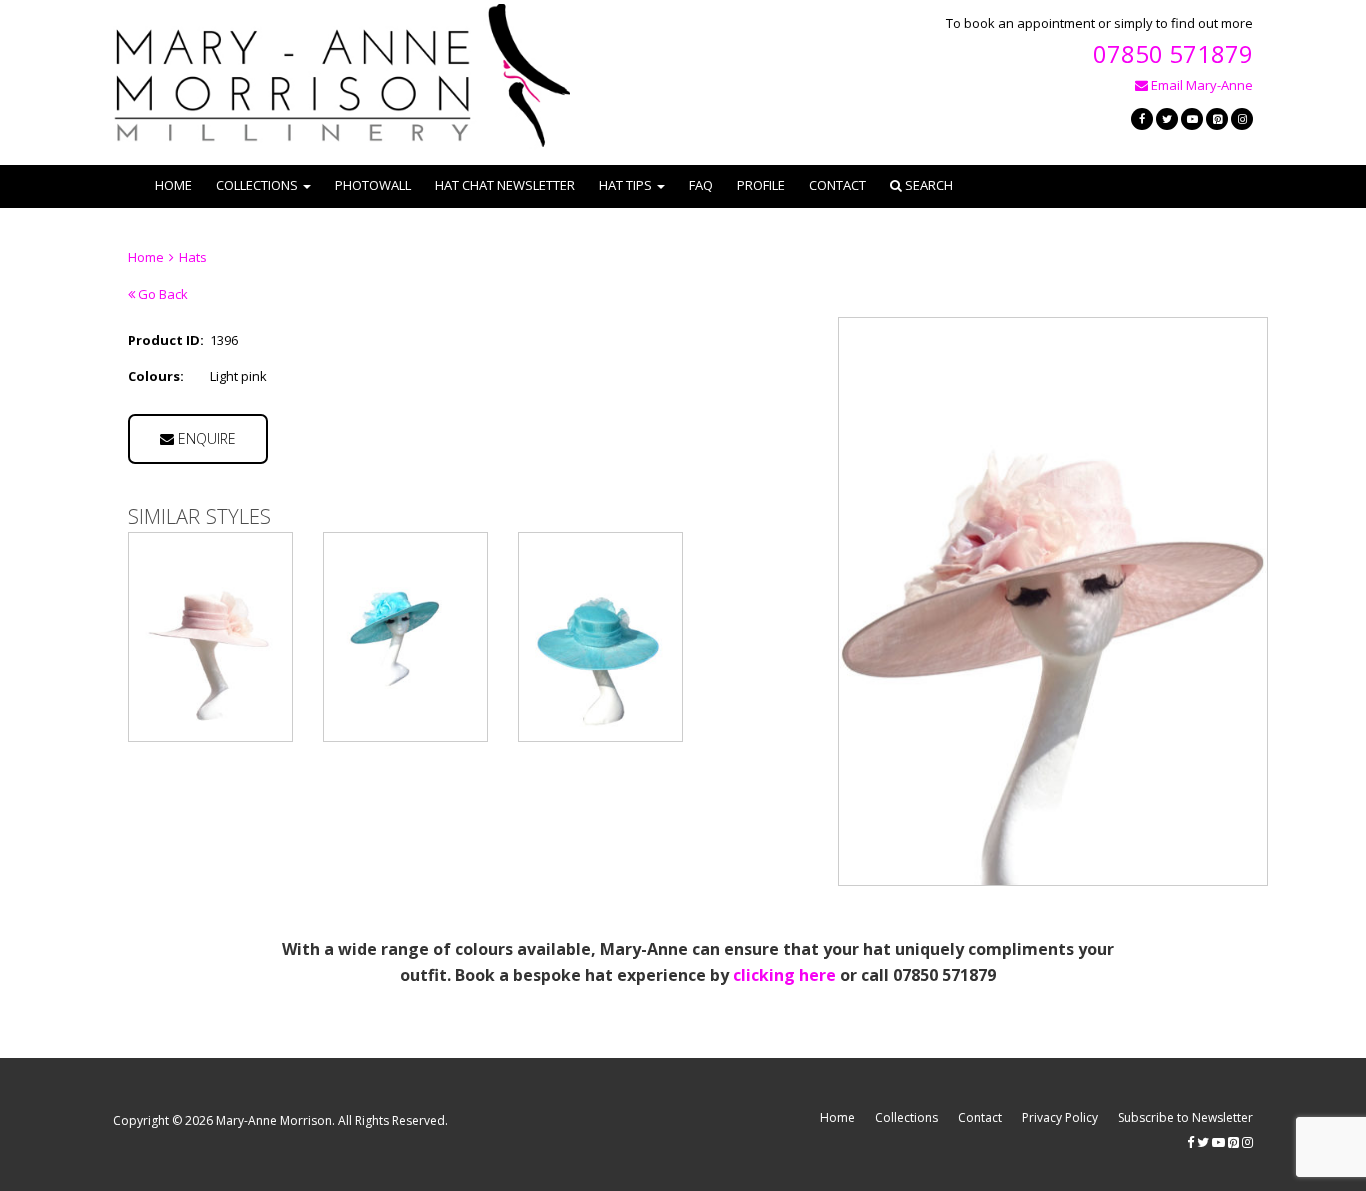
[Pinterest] (1217, 119)
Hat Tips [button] (625, 185)
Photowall (373, 185)
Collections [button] (257, 185)
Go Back (161, 294)
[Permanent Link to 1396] (210, 637)
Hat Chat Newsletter (505, 185)
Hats (193, 257)
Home (173, 185)
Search (927, 185)
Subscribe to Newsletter (1185, 1117)
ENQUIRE (205, 438)
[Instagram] (1242, 119)
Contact (837, 185)
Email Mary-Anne (1200, 85)
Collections (906, 1117)
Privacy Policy (1060, 1117)
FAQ (701, 185)
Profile (761, 185)
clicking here (784, 975)
